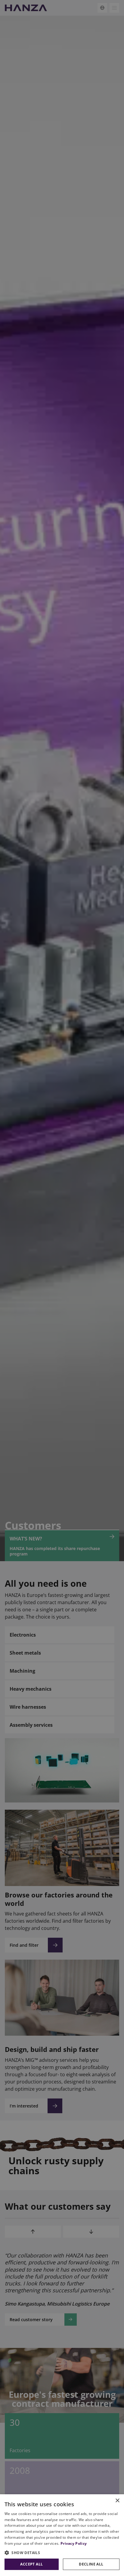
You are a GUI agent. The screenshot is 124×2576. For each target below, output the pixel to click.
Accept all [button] (31, 2564)
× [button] (117, 2501)
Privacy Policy (74, 2543)
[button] (62, 2553)
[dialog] (62, 2535)
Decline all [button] (91, 2564)
